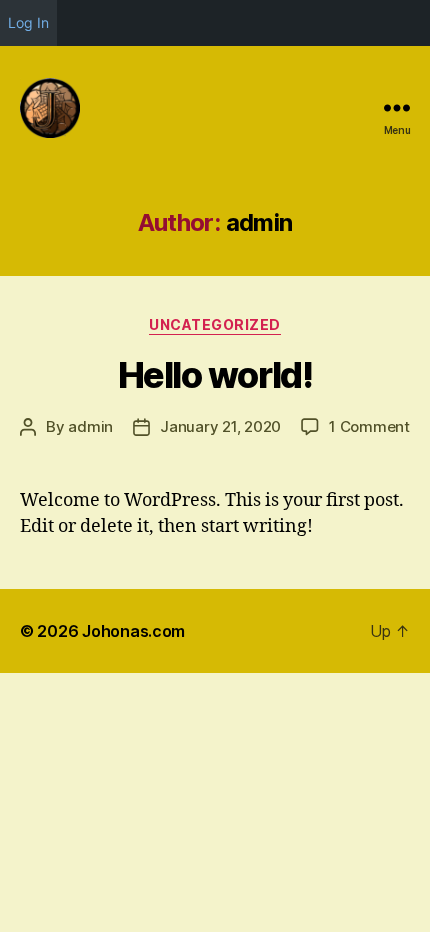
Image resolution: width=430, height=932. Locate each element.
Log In (28, 22)
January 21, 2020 (220, 426)
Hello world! (215, 375)
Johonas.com (133, 631)
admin (90, 426)
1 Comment (369, 426)
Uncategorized (215, 324)
